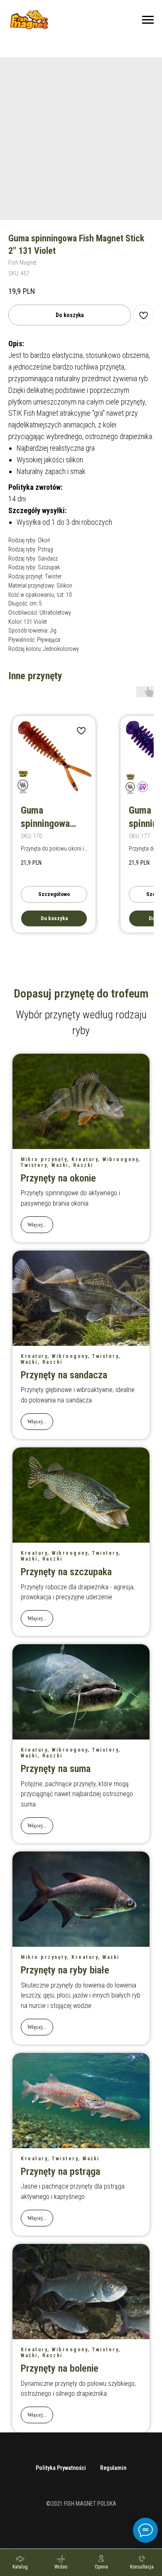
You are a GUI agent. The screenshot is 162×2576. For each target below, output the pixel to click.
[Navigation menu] (148, 20)
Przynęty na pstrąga (60, 2171)
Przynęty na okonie (58, 1178)
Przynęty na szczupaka (66, 1572)
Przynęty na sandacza (64, 1375)
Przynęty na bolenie (60, 2368)
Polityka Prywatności (61, 2468)
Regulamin (113, 2468)
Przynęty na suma (56, 1769)
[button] (142, 2562)
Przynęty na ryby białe (65, 1970)
